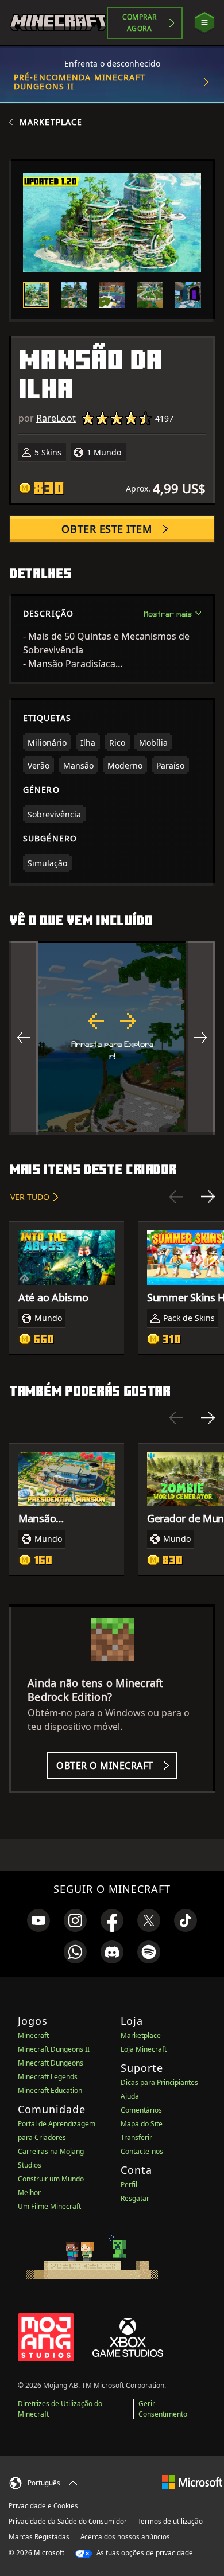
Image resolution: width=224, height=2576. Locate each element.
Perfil (129, 2185)
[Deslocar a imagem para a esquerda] (24, 1038)
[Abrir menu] (204, 23)
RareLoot (56, 418)
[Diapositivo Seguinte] (208, 1197)
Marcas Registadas (39, 2537)
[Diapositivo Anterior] (176, 1197)
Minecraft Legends (48, 2077)
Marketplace (51, 122)
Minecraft (33, 2035)
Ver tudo (30, 1197)
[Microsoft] (192, 2482)
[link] (38, 1920)
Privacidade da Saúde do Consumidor (68, 2521)
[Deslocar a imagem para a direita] (200, 1038)
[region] (112, 1038)
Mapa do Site (142, 2124)
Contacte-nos (142, 2151)
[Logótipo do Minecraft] (58, 23)
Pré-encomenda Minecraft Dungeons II (80, 82)
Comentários (141, 2110)
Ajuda (130, 2096)
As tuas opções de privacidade (144, 2553)
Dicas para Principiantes (159, 2082)
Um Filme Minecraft (49, 2206)
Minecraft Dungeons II (54, 2049)
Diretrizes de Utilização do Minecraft (60, 2409)
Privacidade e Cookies (43, 2506)
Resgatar (135, 2198)
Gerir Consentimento (163, 2409)
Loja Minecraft (144, 2049)
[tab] (36, 295)
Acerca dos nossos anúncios (125, 2537)
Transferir (136, 2137)
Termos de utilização (170, 2521)
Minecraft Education (50, 2090)
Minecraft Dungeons (51, 2063)
